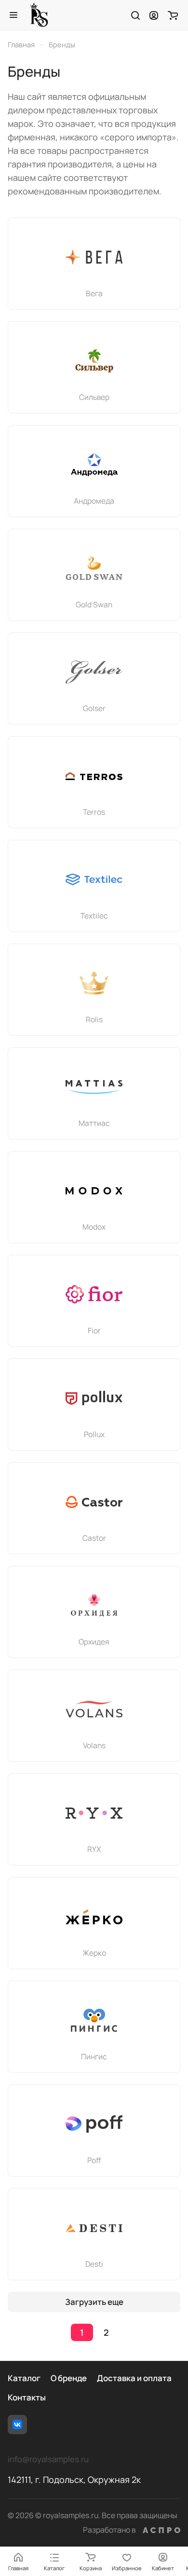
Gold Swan (94, 604)
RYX (94, 1849)
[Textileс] (94, 879)
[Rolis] (94, 983)
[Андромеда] (94, 465)
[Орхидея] (94, 1605)
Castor (94, 1538)
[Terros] (94, 776)
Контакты (27, 2397)
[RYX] (94, 1813)
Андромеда (94, 501)
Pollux (94, 1434)
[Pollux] (94, 1398)
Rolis (94, 1019)
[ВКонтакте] (17, 2425)
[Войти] (154, 15)
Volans (94, 1745)
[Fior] (94, 1294)
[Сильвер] (94, 361)
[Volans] (94, 1709)
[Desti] (94, 2228)
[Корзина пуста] (173, 15)
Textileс (94, 916)
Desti (94, 2264)
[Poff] (94, 2124)
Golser (94, 708)
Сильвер (94, 397)
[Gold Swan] (94, 568)
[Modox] (94, 1191)
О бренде (69, 2378)
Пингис (94, 2056)
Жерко (94, 1953)
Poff (94, 2160)
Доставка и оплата (134, 2378)
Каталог (24, 2378)
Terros (94, 812)
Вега (94, 293)
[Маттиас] (94, 1087)
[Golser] (94, 672)
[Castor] (94, 1502)
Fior (94, 1330)
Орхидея (94, 1642)
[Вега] (94, 257)
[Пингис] (94, 2020)
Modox (94, 1227)
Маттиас (94, 1123)
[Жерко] (94, 1917)
